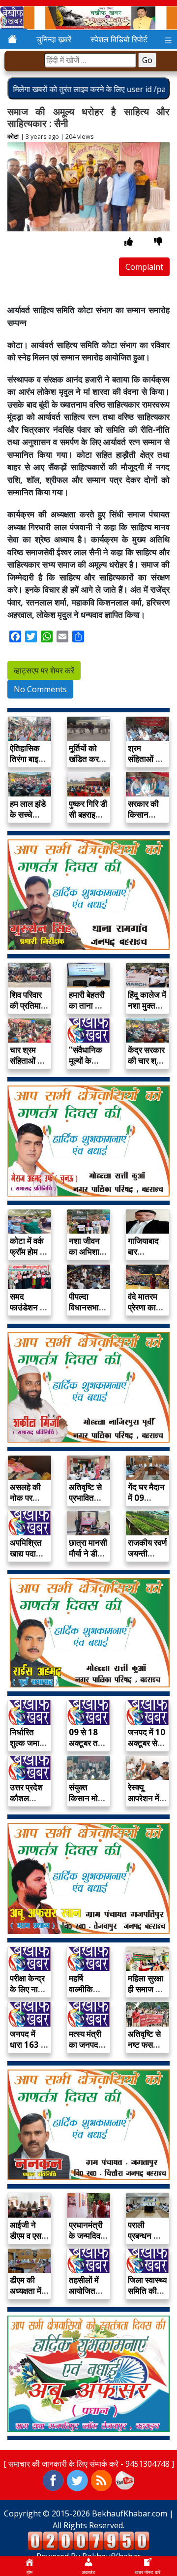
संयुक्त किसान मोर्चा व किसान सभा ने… (87, 1803)
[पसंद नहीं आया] (158, 241)
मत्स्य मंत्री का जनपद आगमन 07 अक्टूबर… (85, 2050)
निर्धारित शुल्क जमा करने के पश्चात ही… (27, 1748)
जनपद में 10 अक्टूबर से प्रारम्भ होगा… (147, 1748)
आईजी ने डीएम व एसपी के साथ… (29, 2236)
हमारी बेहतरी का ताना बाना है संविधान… (88, 1005)
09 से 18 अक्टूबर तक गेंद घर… (87, 1743)
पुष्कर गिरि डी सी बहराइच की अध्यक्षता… (88, 820)
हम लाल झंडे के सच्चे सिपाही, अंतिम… (28, 820)
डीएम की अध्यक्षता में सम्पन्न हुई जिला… (26, 2296)
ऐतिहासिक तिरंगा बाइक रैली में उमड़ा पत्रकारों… (28, 764)
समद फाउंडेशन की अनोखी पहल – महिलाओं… (29, 1313)
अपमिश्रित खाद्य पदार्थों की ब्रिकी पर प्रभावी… (29, 1559)
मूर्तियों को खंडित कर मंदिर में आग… (84, 764)
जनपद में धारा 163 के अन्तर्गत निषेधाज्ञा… (29, 2050)
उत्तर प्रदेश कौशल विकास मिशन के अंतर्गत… (29, 1803)
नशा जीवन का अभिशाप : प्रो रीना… (88, 1252)
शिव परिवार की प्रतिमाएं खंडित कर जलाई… (27, 1011)
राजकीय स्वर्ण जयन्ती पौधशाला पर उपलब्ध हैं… (147, 1559)
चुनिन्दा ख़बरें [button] (54, 39)
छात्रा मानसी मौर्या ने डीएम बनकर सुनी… (88, 1559)
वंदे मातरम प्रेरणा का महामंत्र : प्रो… (143, 1313)
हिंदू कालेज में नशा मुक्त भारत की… (147, 1005)
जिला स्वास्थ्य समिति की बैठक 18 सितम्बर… (147, 2296)
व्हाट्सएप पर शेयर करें (44, 670)
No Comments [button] (40, 689)
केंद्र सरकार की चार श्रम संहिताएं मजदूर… (146, 1066)
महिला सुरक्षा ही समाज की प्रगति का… (146, 1989)
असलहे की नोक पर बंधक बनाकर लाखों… (29, 1503)
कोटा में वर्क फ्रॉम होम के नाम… (28, 1252)
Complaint (144, 267)
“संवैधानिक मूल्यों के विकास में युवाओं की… (87, 1066)
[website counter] (88, 2540)
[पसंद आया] (129, 241)
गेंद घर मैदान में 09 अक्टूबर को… (146, 1503)
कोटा (13, 136)
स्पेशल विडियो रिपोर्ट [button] (119, 39)
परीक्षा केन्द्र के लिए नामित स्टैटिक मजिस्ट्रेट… (29, 1994)
